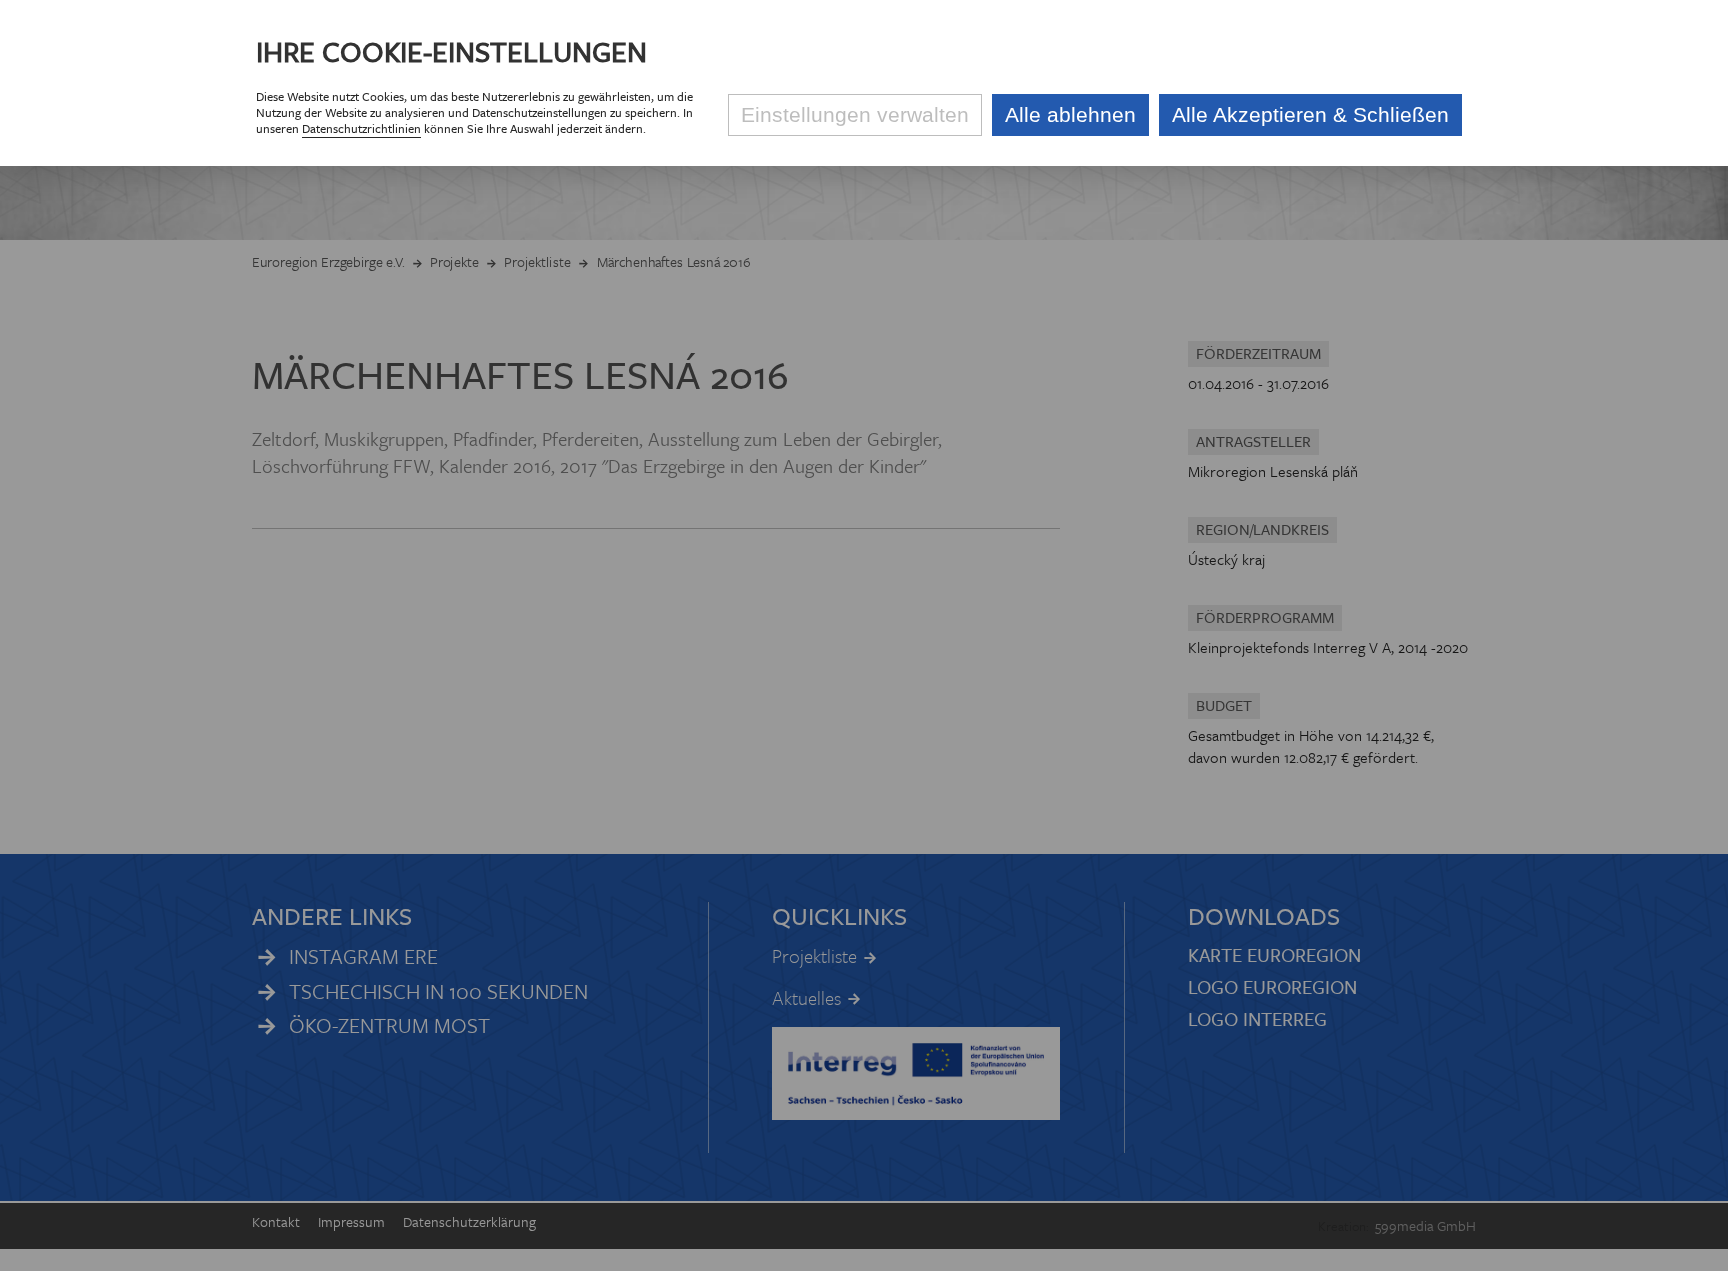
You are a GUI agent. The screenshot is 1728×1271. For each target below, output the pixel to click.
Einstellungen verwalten (855, 114)
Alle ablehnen (1070, 114)
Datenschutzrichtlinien (361, 128)
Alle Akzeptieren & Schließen (1310, 114)
